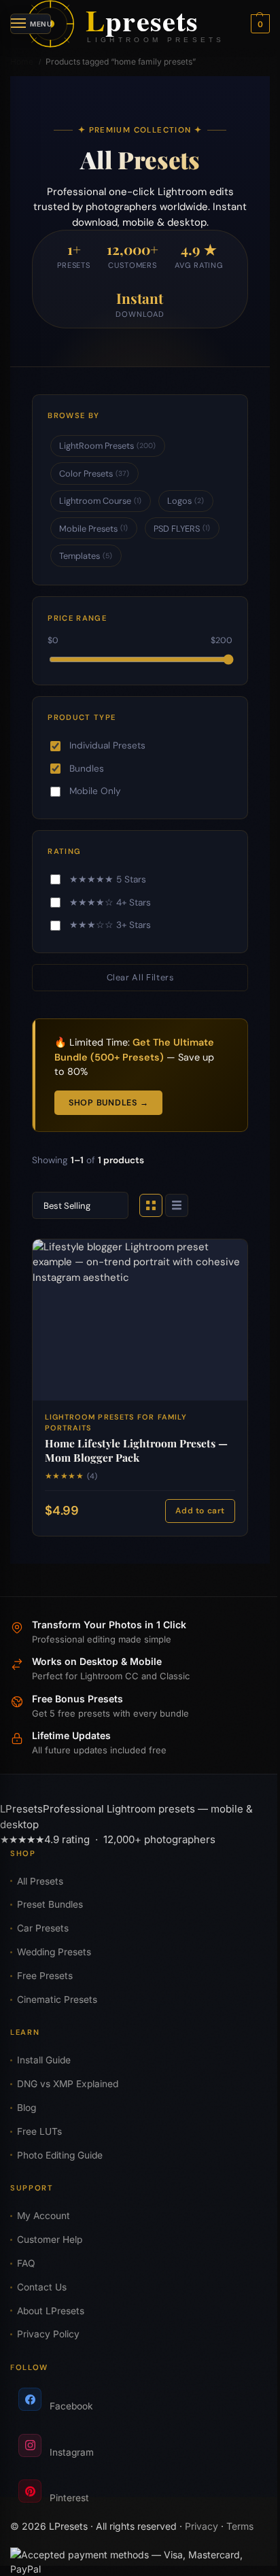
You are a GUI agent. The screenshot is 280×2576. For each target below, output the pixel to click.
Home (22, 62)
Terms (240, 2526)
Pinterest (69, 2498)
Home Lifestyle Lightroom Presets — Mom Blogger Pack (136, 1450)
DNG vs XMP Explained (68, 2084)
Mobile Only (95, 791)
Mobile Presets (93, 529)
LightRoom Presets (107, 446)
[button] (259, 24)
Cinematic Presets (57, 1999)
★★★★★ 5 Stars (108, 879)
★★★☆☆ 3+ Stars (110, 925)
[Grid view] (151, 1205)
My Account (43, 2216)
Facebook (71, 2406)
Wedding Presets (54, 1952)
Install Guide (44, 2060)
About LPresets (51, 2311)
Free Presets (45, 1976)
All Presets (40, 1881)
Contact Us (42, 2287)
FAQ (26, 2263)
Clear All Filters (140, 977)
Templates (86, 556)
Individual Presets (107, 745)
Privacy (202, 2526)
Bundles (87, 769)
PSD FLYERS (182, 529)
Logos (186, 501)
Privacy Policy (48, 2334)
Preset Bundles (50, 1904)
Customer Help (50, 2239)
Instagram (72, 2452)
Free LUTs (39, 2131)
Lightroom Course (100, 501)
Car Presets (43, 1928)
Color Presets (94, 474)
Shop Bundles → (108, 1103)
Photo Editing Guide (60, 2155)
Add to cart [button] (200, 1511)
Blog (27, 2108)
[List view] (177, 1205)
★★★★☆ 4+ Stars (110, 903)
